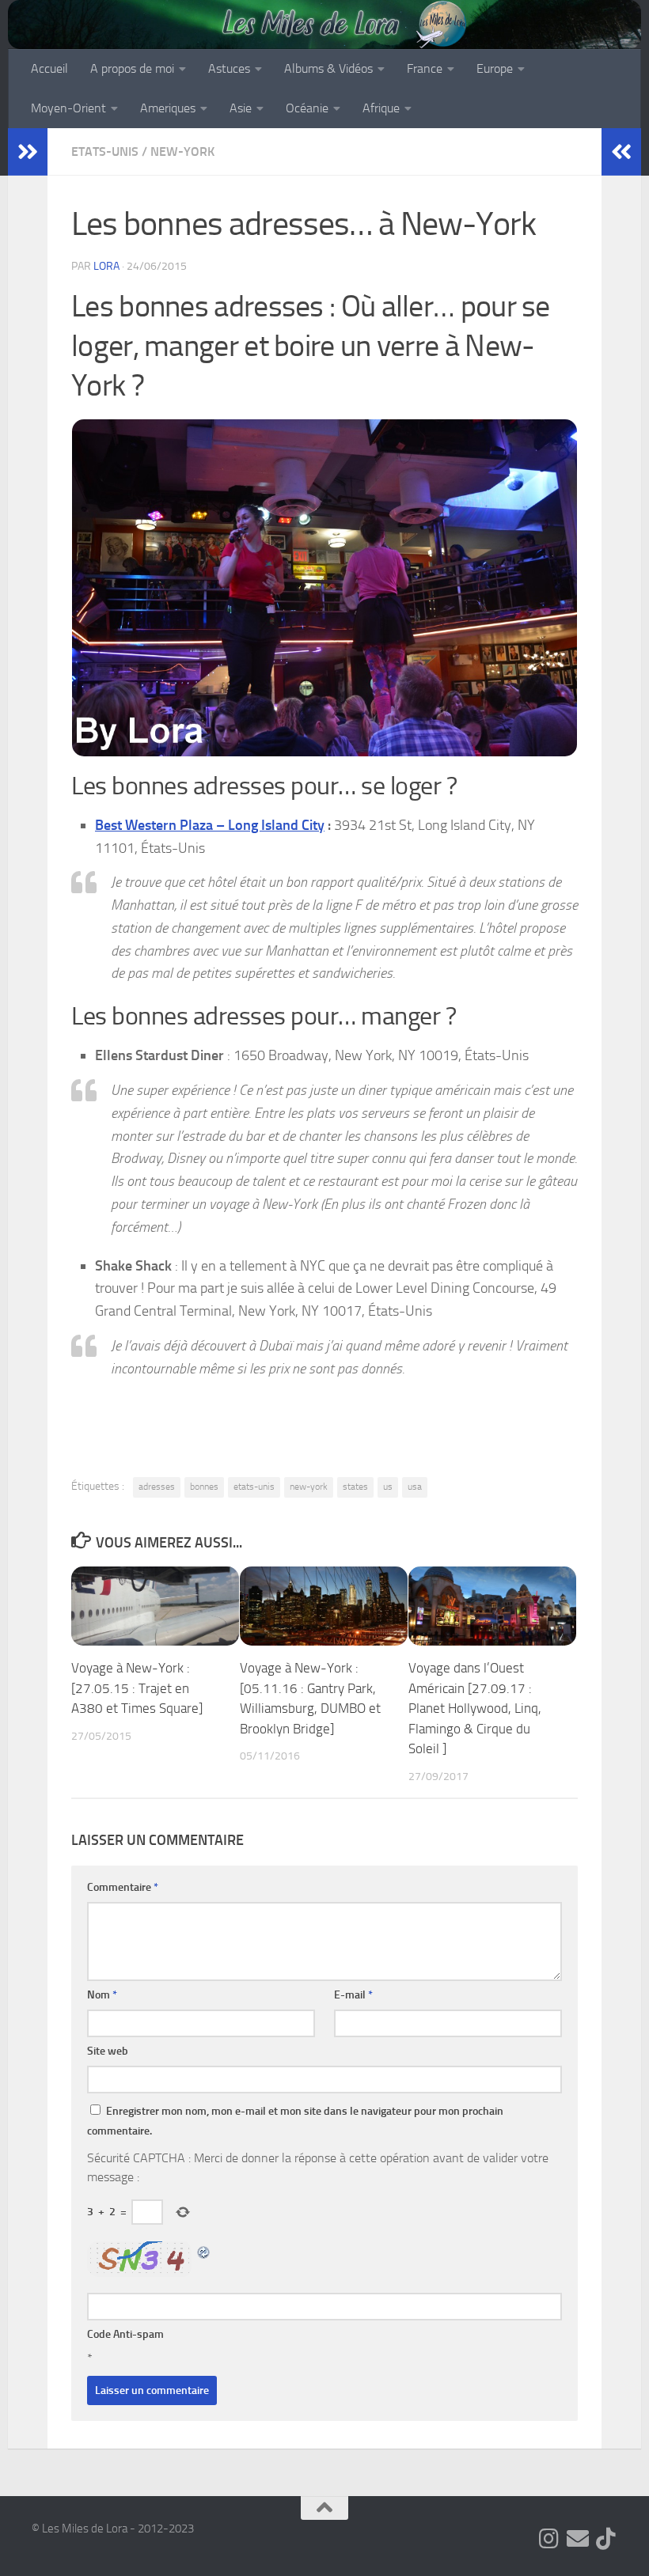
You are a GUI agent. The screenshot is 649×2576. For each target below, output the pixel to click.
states (355, 1487)
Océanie (307, 108)
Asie (241, 108)
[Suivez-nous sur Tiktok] (606, 2539)
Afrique (381, 108)
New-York (182, 152)
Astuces (229, 68)
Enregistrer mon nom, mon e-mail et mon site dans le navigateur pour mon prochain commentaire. (295, 2121)
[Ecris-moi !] (578, 2539)
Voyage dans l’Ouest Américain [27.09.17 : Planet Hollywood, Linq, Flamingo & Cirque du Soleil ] (475, 1708)
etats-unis (254, 1487)
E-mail (353, 1995)
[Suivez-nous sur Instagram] (549, 2539)
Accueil (49, 68)
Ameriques (168, 108)
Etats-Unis (105, 152)
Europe (495, 68)
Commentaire (123, 1887)
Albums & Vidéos (328, 68)
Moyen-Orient (68, 108)
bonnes (204, 1487)
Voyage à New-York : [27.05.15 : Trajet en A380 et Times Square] (137, 1688)
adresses (157, 1487)
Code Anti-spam (125, 2334)
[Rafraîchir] (204, 2250)
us (388, 1487)
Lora (106, 266)
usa (415, 1487)
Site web (108, 2051)
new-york (309, 1487)
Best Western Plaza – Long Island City (210, 825)
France (425, 68)
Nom (102, 1995)
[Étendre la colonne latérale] (28, 152)
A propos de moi (132, 68)
